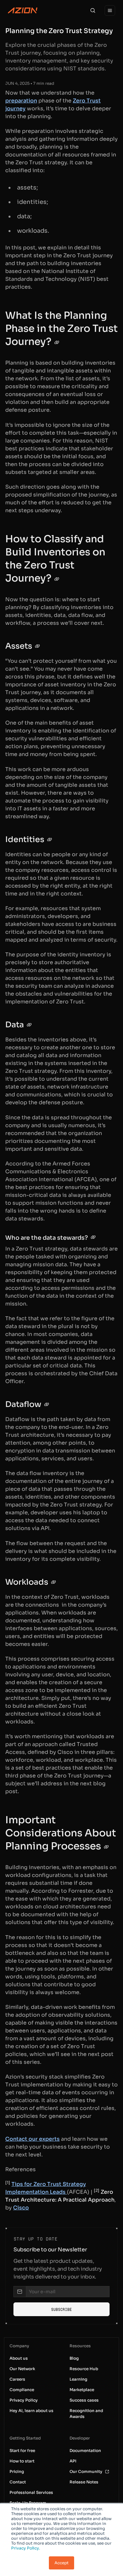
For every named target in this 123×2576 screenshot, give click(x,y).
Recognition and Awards (86, 2414)
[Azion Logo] (23, 10)
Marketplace (82, 2390)
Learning (78, 2379)
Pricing (17, 2471)
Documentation (85, 2450)
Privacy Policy (24, 2400)
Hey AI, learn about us (31, 2411)
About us (19, 2358)
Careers (17, 2379)
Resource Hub (84, 2369)
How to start (22, 2461)
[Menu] (110, 10)
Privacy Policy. (26, 2548)
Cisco (21, 2208)
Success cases (84, 2400)
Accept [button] (61, 2563)
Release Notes (84, 2482)
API (73, 2461)
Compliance (22, 2390)
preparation (21, 101)
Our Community (86, 2471)
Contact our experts (32, 2139)
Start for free (22, 2450)
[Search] (93, 10)
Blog (74, 2358)
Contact (18, 2482)
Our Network (22, 2369)
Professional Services (31, 2492)
